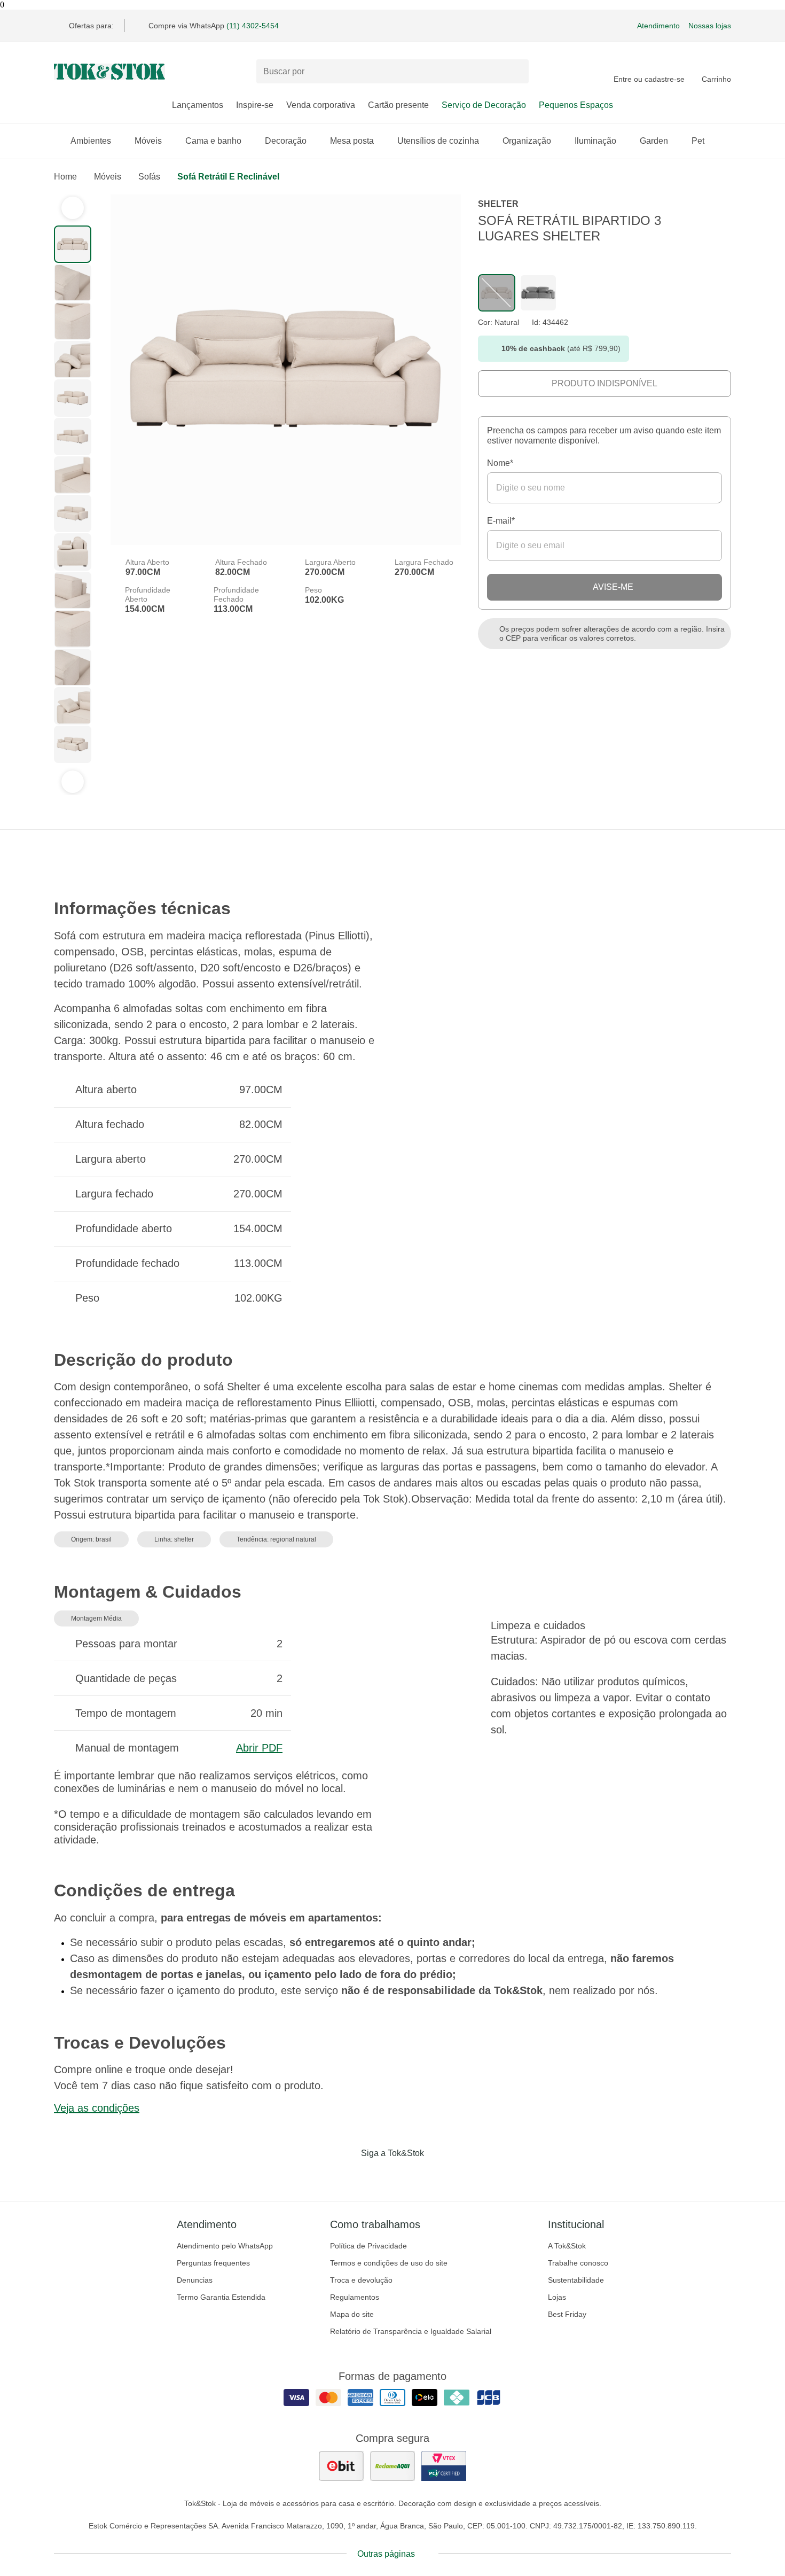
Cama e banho (213, 141)
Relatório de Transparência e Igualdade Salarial (411, 2331)
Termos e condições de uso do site (389, 2263)
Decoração (286, 141)
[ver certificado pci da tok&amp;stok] (444, 2466)
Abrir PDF (259, 1748)
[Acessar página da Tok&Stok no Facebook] (348, 2175)
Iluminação (595, 141)
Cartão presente (398, 105)
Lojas (557, 2297)
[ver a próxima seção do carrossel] (73, 782)
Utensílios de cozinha (438, 141)
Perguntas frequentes (213, 2263)
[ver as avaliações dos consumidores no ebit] (341, 2466)
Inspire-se (255, 105)
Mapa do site (352, 2314)
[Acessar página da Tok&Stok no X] (437, 2175)
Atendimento (658, 26)
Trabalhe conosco (578, 2263)
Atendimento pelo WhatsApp (225, 2246)
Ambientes (91, 141)
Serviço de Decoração (484, 105)
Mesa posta (352, 141)
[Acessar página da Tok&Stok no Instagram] (378, 2175)
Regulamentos (355, 2297)
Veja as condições (97, 2108)
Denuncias (195, 2280)
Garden (654, 141)
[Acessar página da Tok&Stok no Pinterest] (407, 2175)
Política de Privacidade (368, 2246)
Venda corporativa (321, 105)
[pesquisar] (516, 72)
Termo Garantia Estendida (221, 2297)
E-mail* (501, 521)
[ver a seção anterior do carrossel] (73, 208)
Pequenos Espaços (576, 105)
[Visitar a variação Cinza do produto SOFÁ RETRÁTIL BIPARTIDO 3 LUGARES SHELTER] (538, 293)
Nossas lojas (710, 26)
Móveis (148, 141)
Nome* (500, 463)
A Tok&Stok (567, 2246)
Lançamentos (198, 105)
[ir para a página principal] (109, 72)
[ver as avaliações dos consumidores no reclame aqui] (392, 2466)
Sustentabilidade (576, 2280)
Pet (698, 141)
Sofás (149, 177)
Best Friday (567, 2314)
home (65, 177)
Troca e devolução (361, 2280)
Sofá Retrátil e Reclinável (228, 177)
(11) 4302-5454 (253, 26)
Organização (527, 141)
